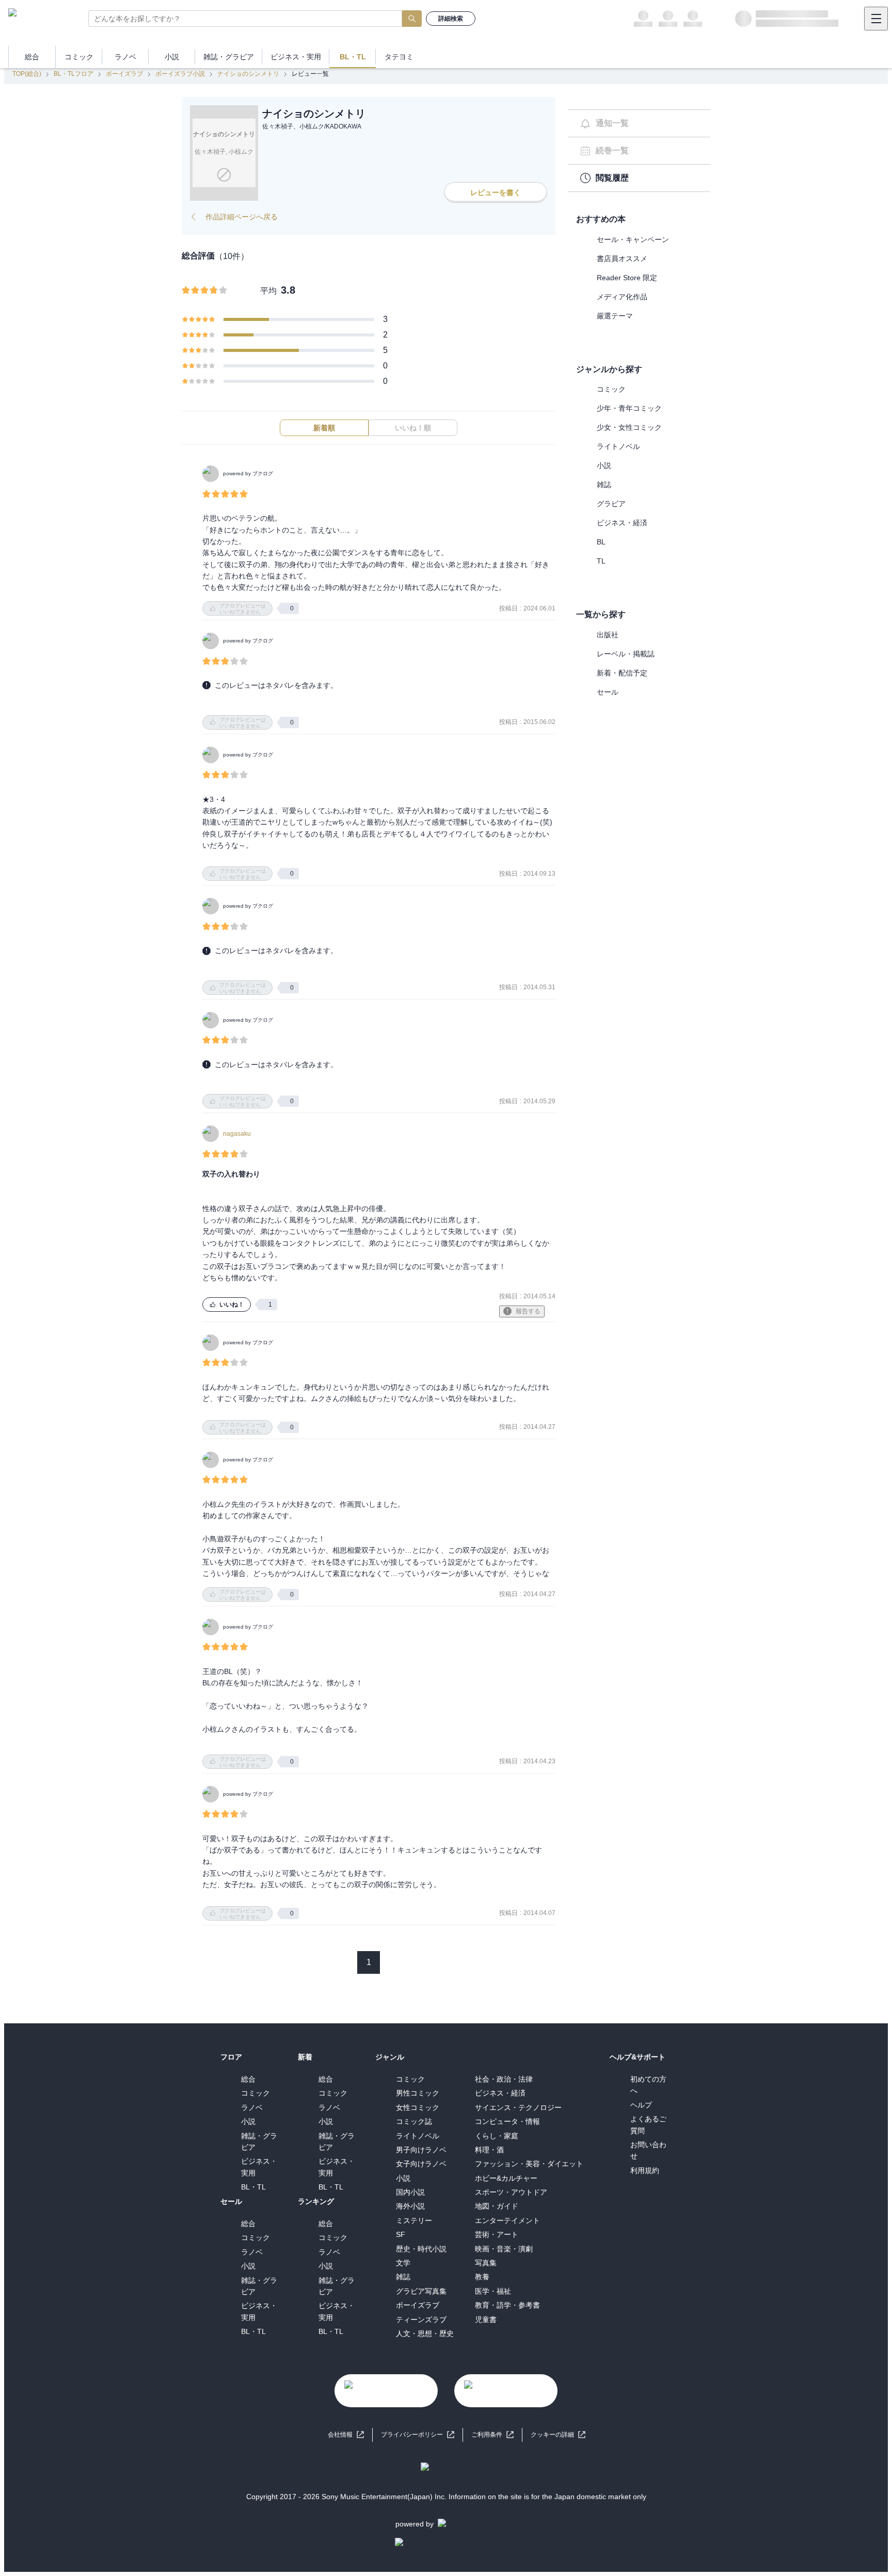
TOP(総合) (27, 74)
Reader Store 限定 (627, 278)
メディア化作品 (622, 297)
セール (608, 692)
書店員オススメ (622, 259)
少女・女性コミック (629, 427)
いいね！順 (413, 428)
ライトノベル (618, 446)
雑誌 (604, 485)
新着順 (324, 428)
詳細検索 (451, 19)
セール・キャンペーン (633, 239)
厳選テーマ (615, 316)
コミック (611, 389)
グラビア (611, 504)
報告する (528, 1311)
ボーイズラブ (124, 74)
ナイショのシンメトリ (248, 74)
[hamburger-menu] (876, 19)
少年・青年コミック (629, 408)
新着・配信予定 (622, 673)
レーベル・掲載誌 (626, 654)
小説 (604, 465)
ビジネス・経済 (622, 523)
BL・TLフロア (74, 74)
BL (601, 542)
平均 (268, 291)
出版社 (608, 635)
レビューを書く (496, 192)
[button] (558, 2435)
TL (601, 561)
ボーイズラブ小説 (180, 74)
